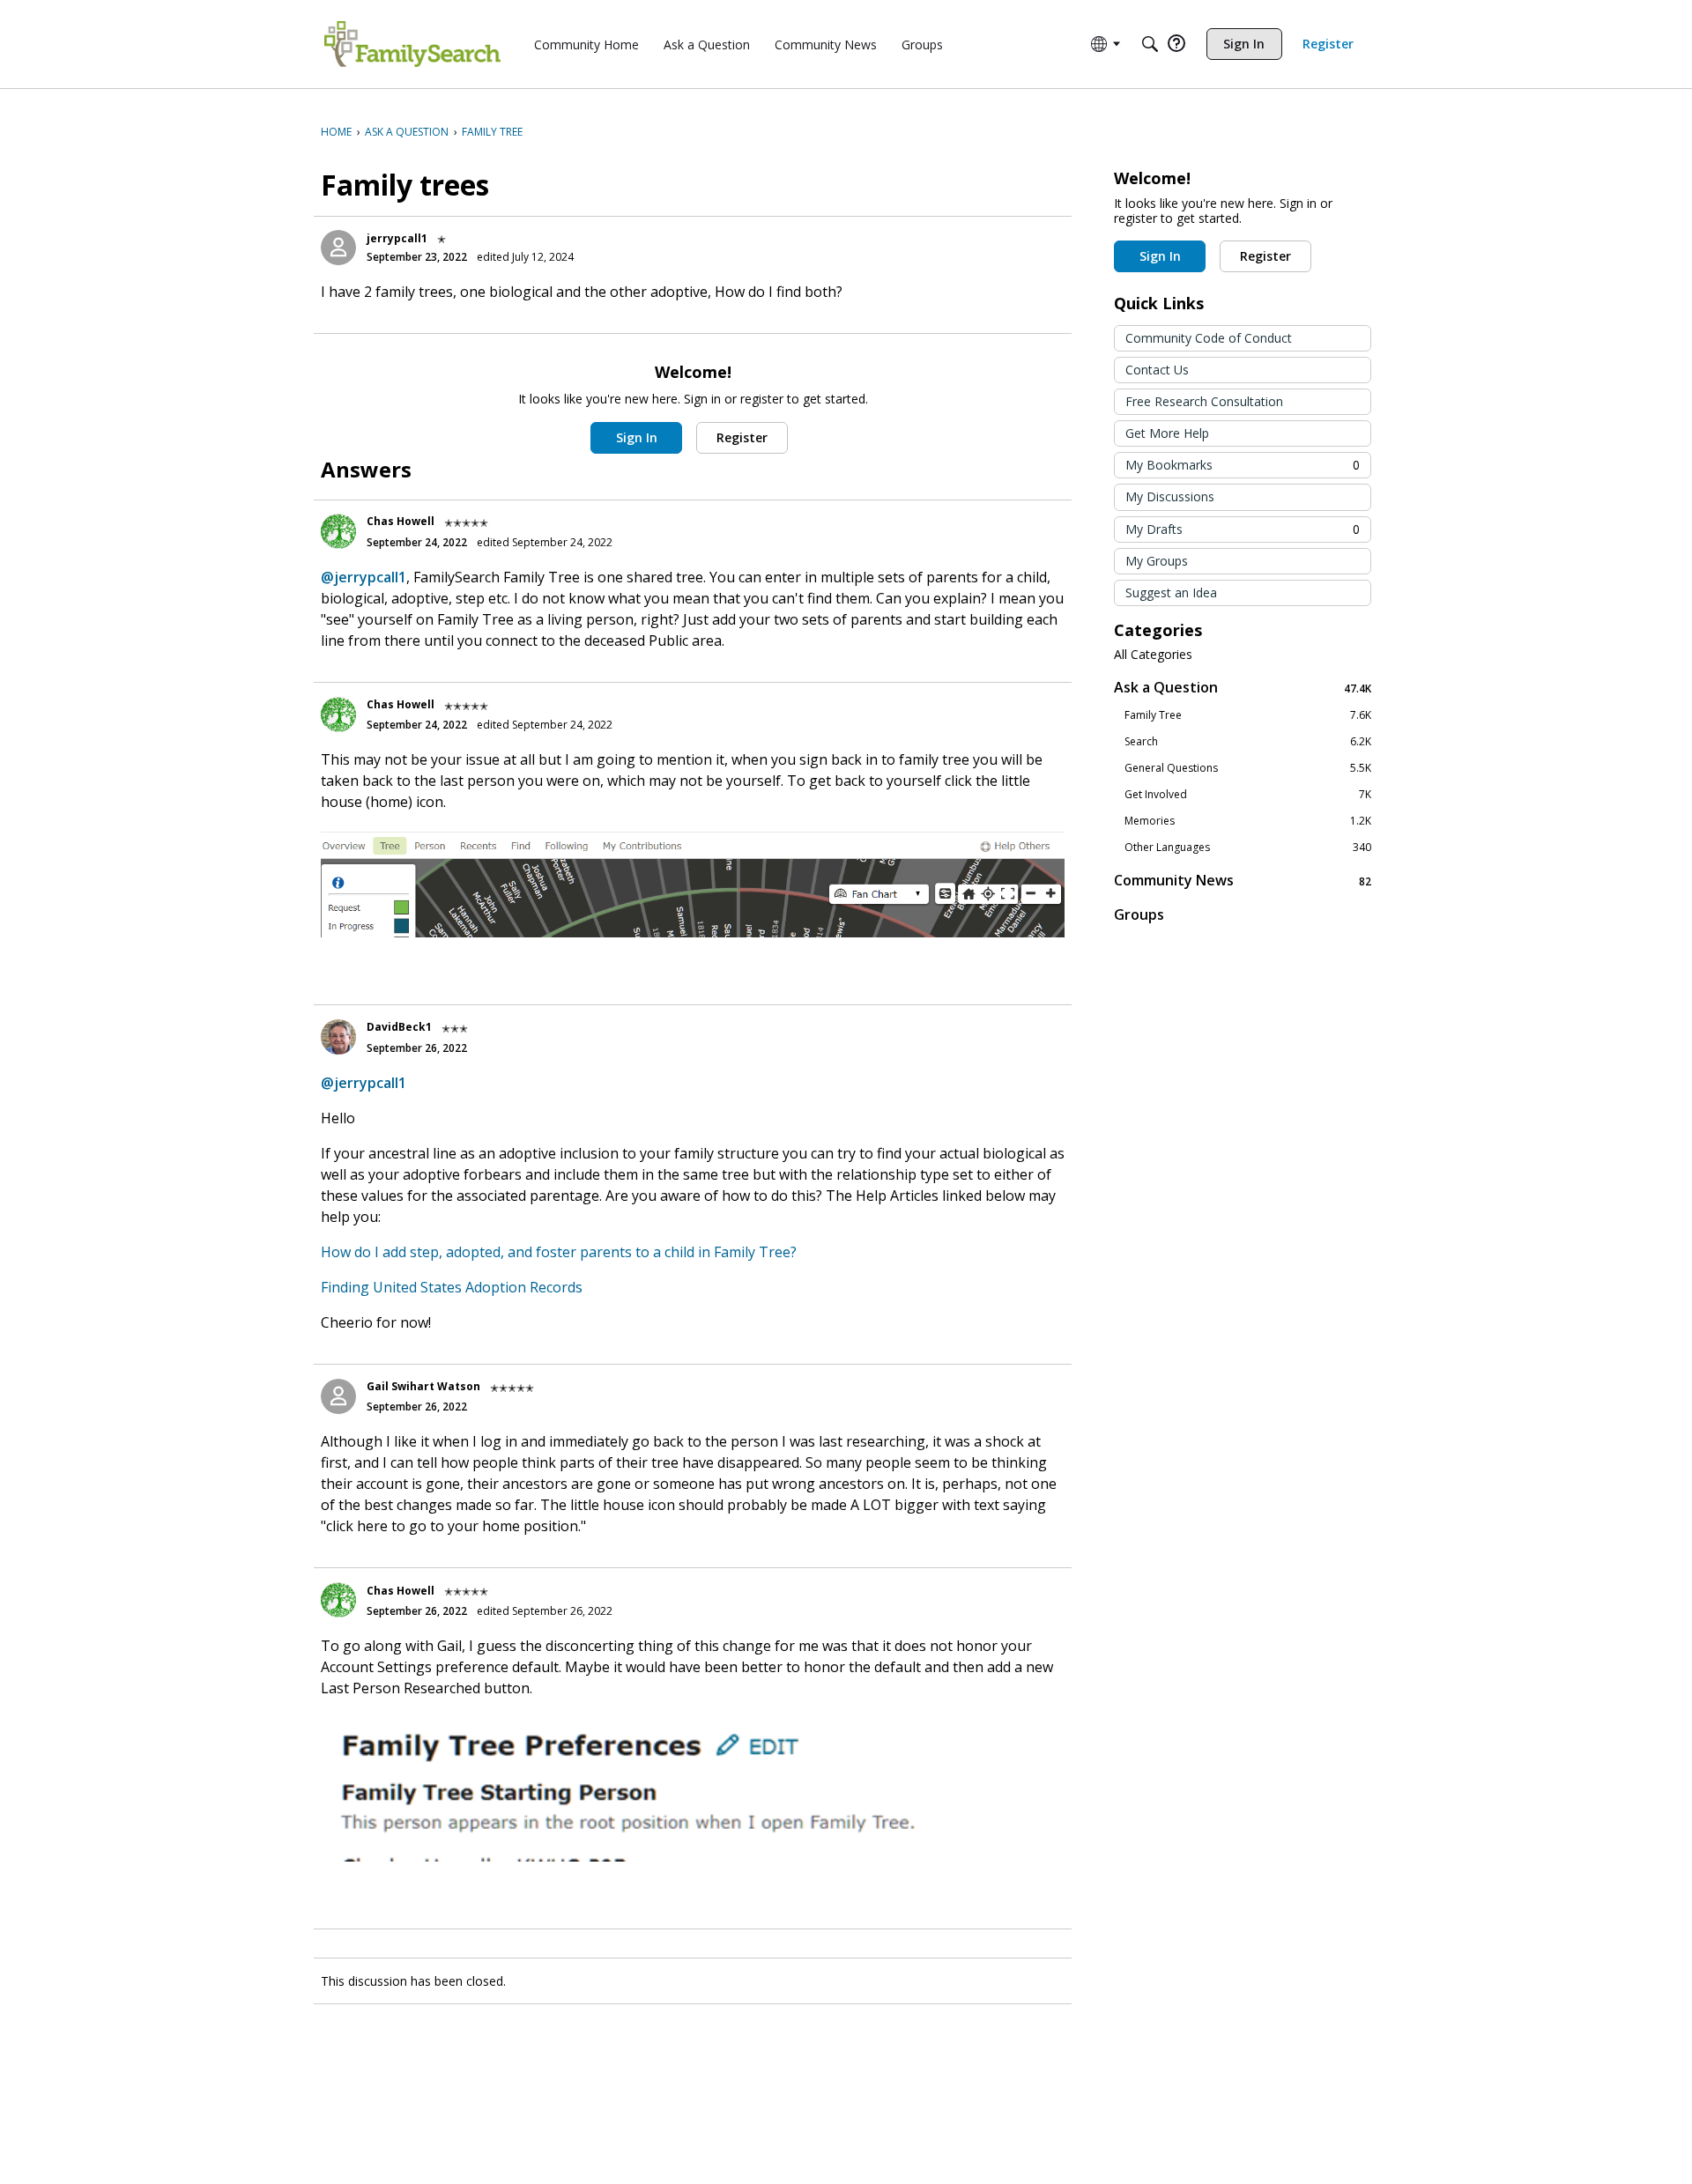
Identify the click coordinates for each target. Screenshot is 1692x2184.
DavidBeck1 (399, 1027)
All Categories (1153, 655)
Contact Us (1157, 370)
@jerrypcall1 (364, 577)
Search (1248, 742)
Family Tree (1248, 715)
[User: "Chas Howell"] (338, 531)
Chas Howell (401, 521)
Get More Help (1167, 433)
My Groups (1157, 561)
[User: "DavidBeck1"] (338, 1037)
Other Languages (1248, 848)
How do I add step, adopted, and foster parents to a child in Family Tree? (559, 1252)
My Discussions (1170, 496)
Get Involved (1248, 795)
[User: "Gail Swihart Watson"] (338, 1396)
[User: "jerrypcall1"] (338, 248)
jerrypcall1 (397, 238)
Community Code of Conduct (1209, 338)
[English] (412, 44)
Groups (1139, 914)
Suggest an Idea (1171, 592)
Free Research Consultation (1204, 401)
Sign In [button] (637, 437)
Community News (1243, 881)
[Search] (1150, 44)
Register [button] (742, 437)
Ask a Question (1243, 688)
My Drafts (1243, 529)
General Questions (1248, 768)
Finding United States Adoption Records (452, 1287)
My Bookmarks (1243, 465)
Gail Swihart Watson (423, 1386)
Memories (1248, 821)
